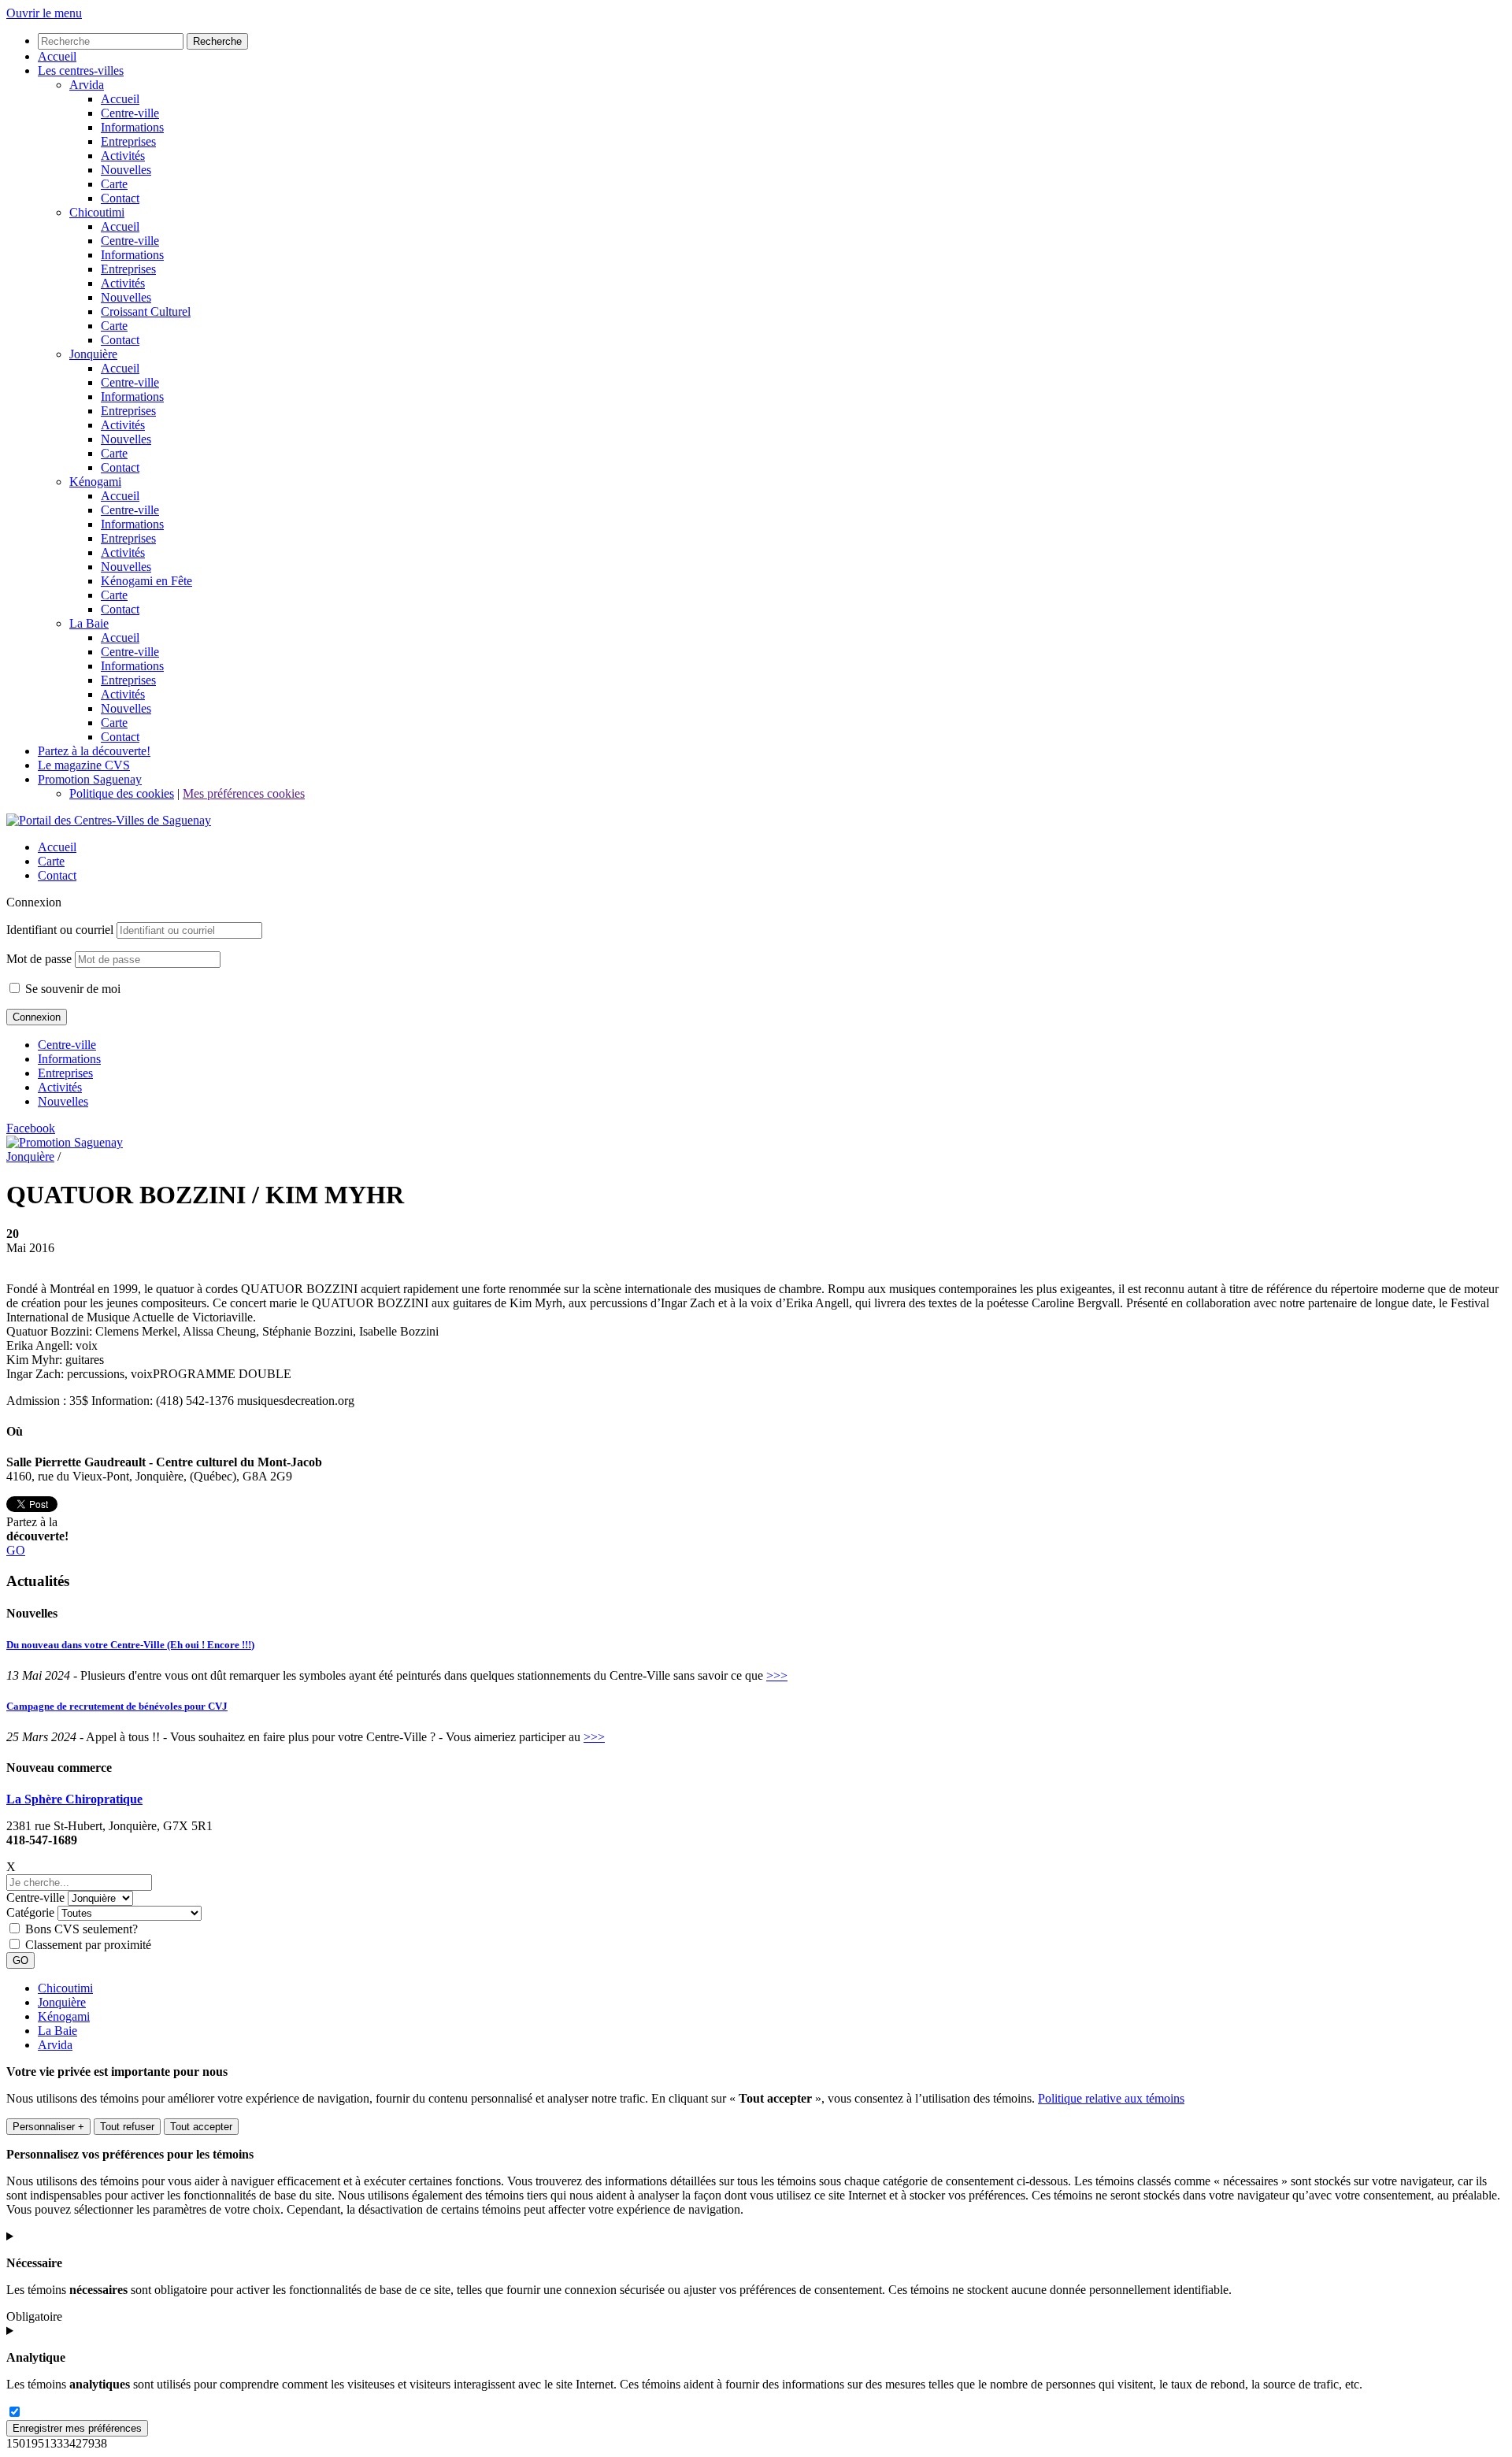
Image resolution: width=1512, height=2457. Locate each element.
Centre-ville (67, 1045)
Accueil (57, 847)
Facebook (31, 1128)
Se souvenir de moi (71, 989)
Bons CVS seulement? (82, 1929)
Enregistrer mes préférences (77, 2428)
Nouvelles (63, 1101)
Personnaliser (48, 2127)
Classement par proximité (88, 1945)
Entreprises (65, 1073)
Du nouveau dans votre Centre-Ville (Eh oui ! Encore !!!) (130, 1645)
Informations (69, 1059)
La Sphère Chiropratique (74, 1799)
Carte (51, 861)
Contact (57, 875)
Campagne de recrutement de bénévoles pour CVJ (117, 1706)
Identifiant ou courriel (60, 930)
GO (16, 1550)
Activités (60, 1087)
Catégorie (30, 1912)
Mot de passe (39, 959)
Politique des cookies (122, 793)
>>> (777, 1675)
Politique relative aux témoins (1111, 2098)
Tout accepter (201, 2127)
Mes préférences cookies (244, 793)
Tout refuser (127, 2127)
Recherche (217, 41)
